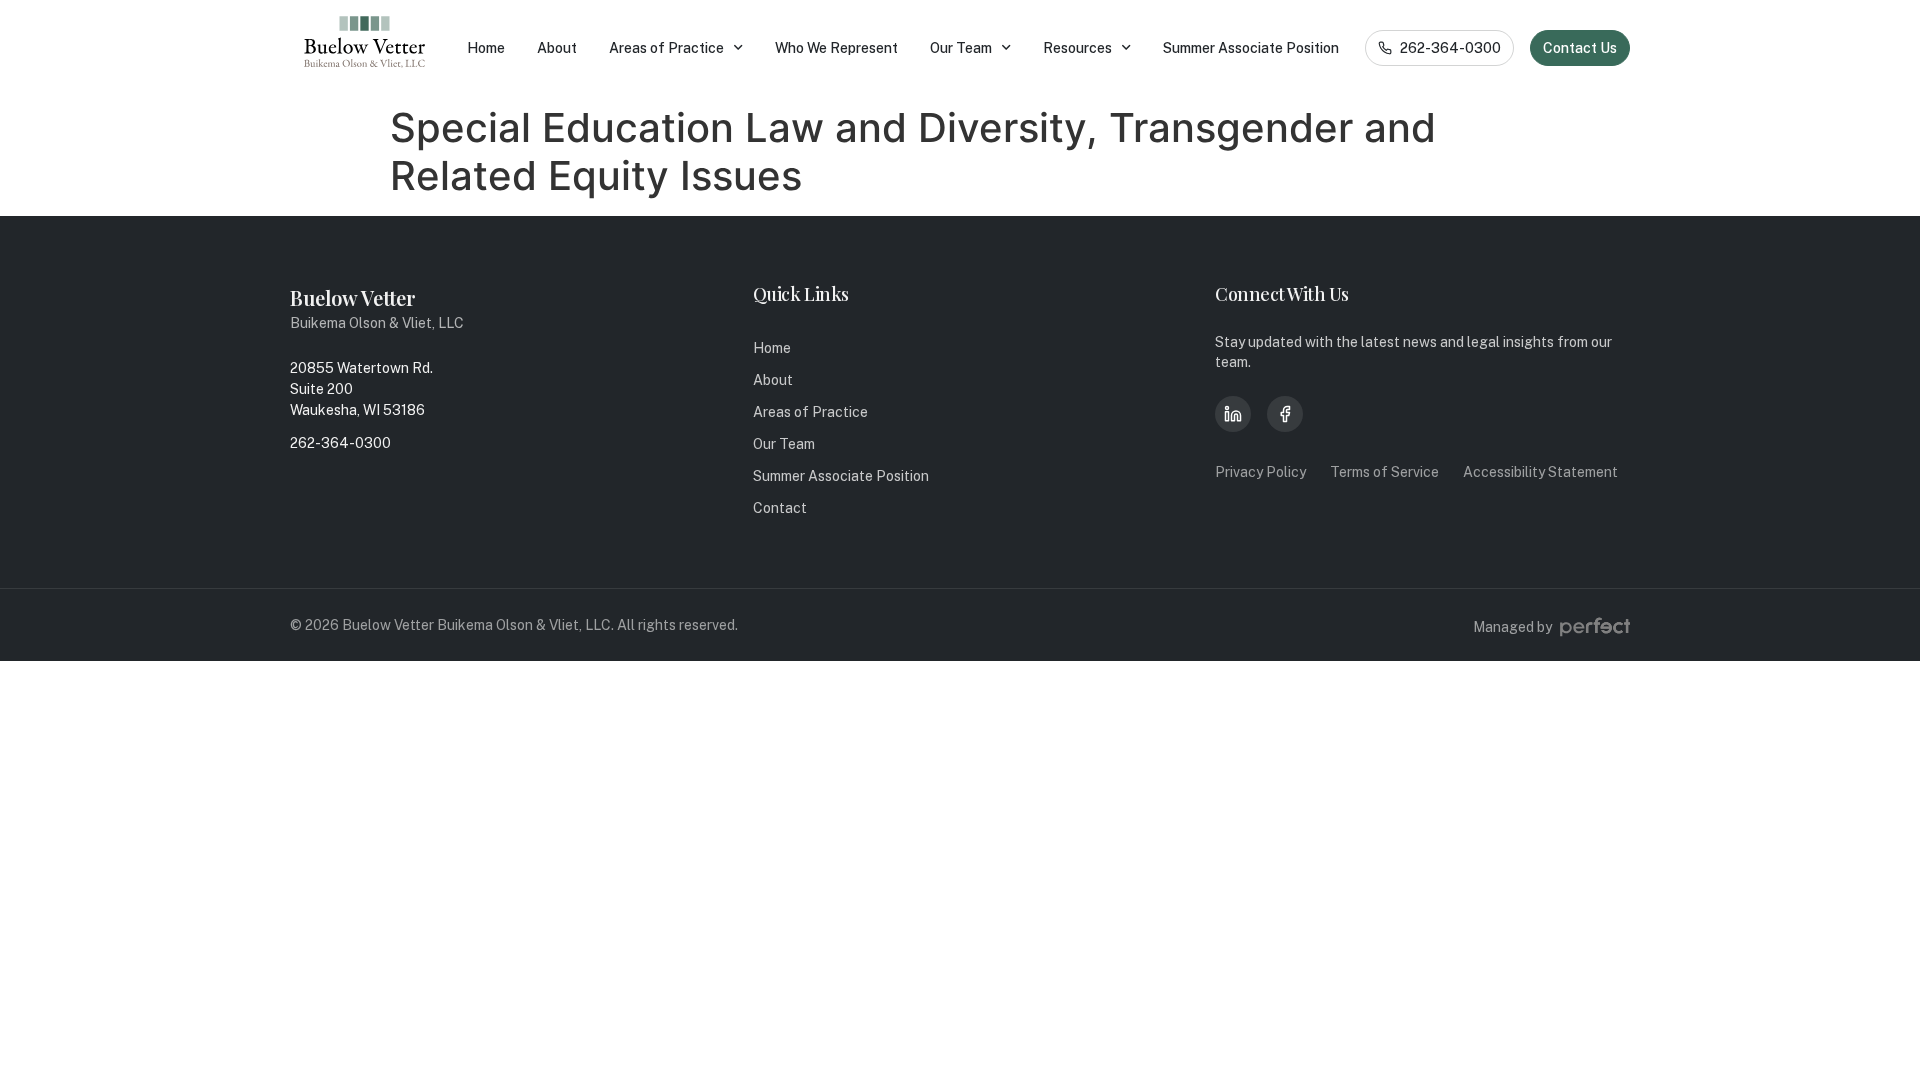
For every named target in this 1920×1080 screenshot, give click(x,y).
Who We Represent (836, 48)
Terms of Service (1384, 472)
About (557, 48)
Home (486, 48)
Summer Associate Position (1251, 48)
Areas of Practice (666, 48)
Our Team (961, 48)
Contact (780, 508)
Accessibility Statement (1540, 472)
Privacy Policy (1260, 472)
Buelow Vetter (353, 297)
